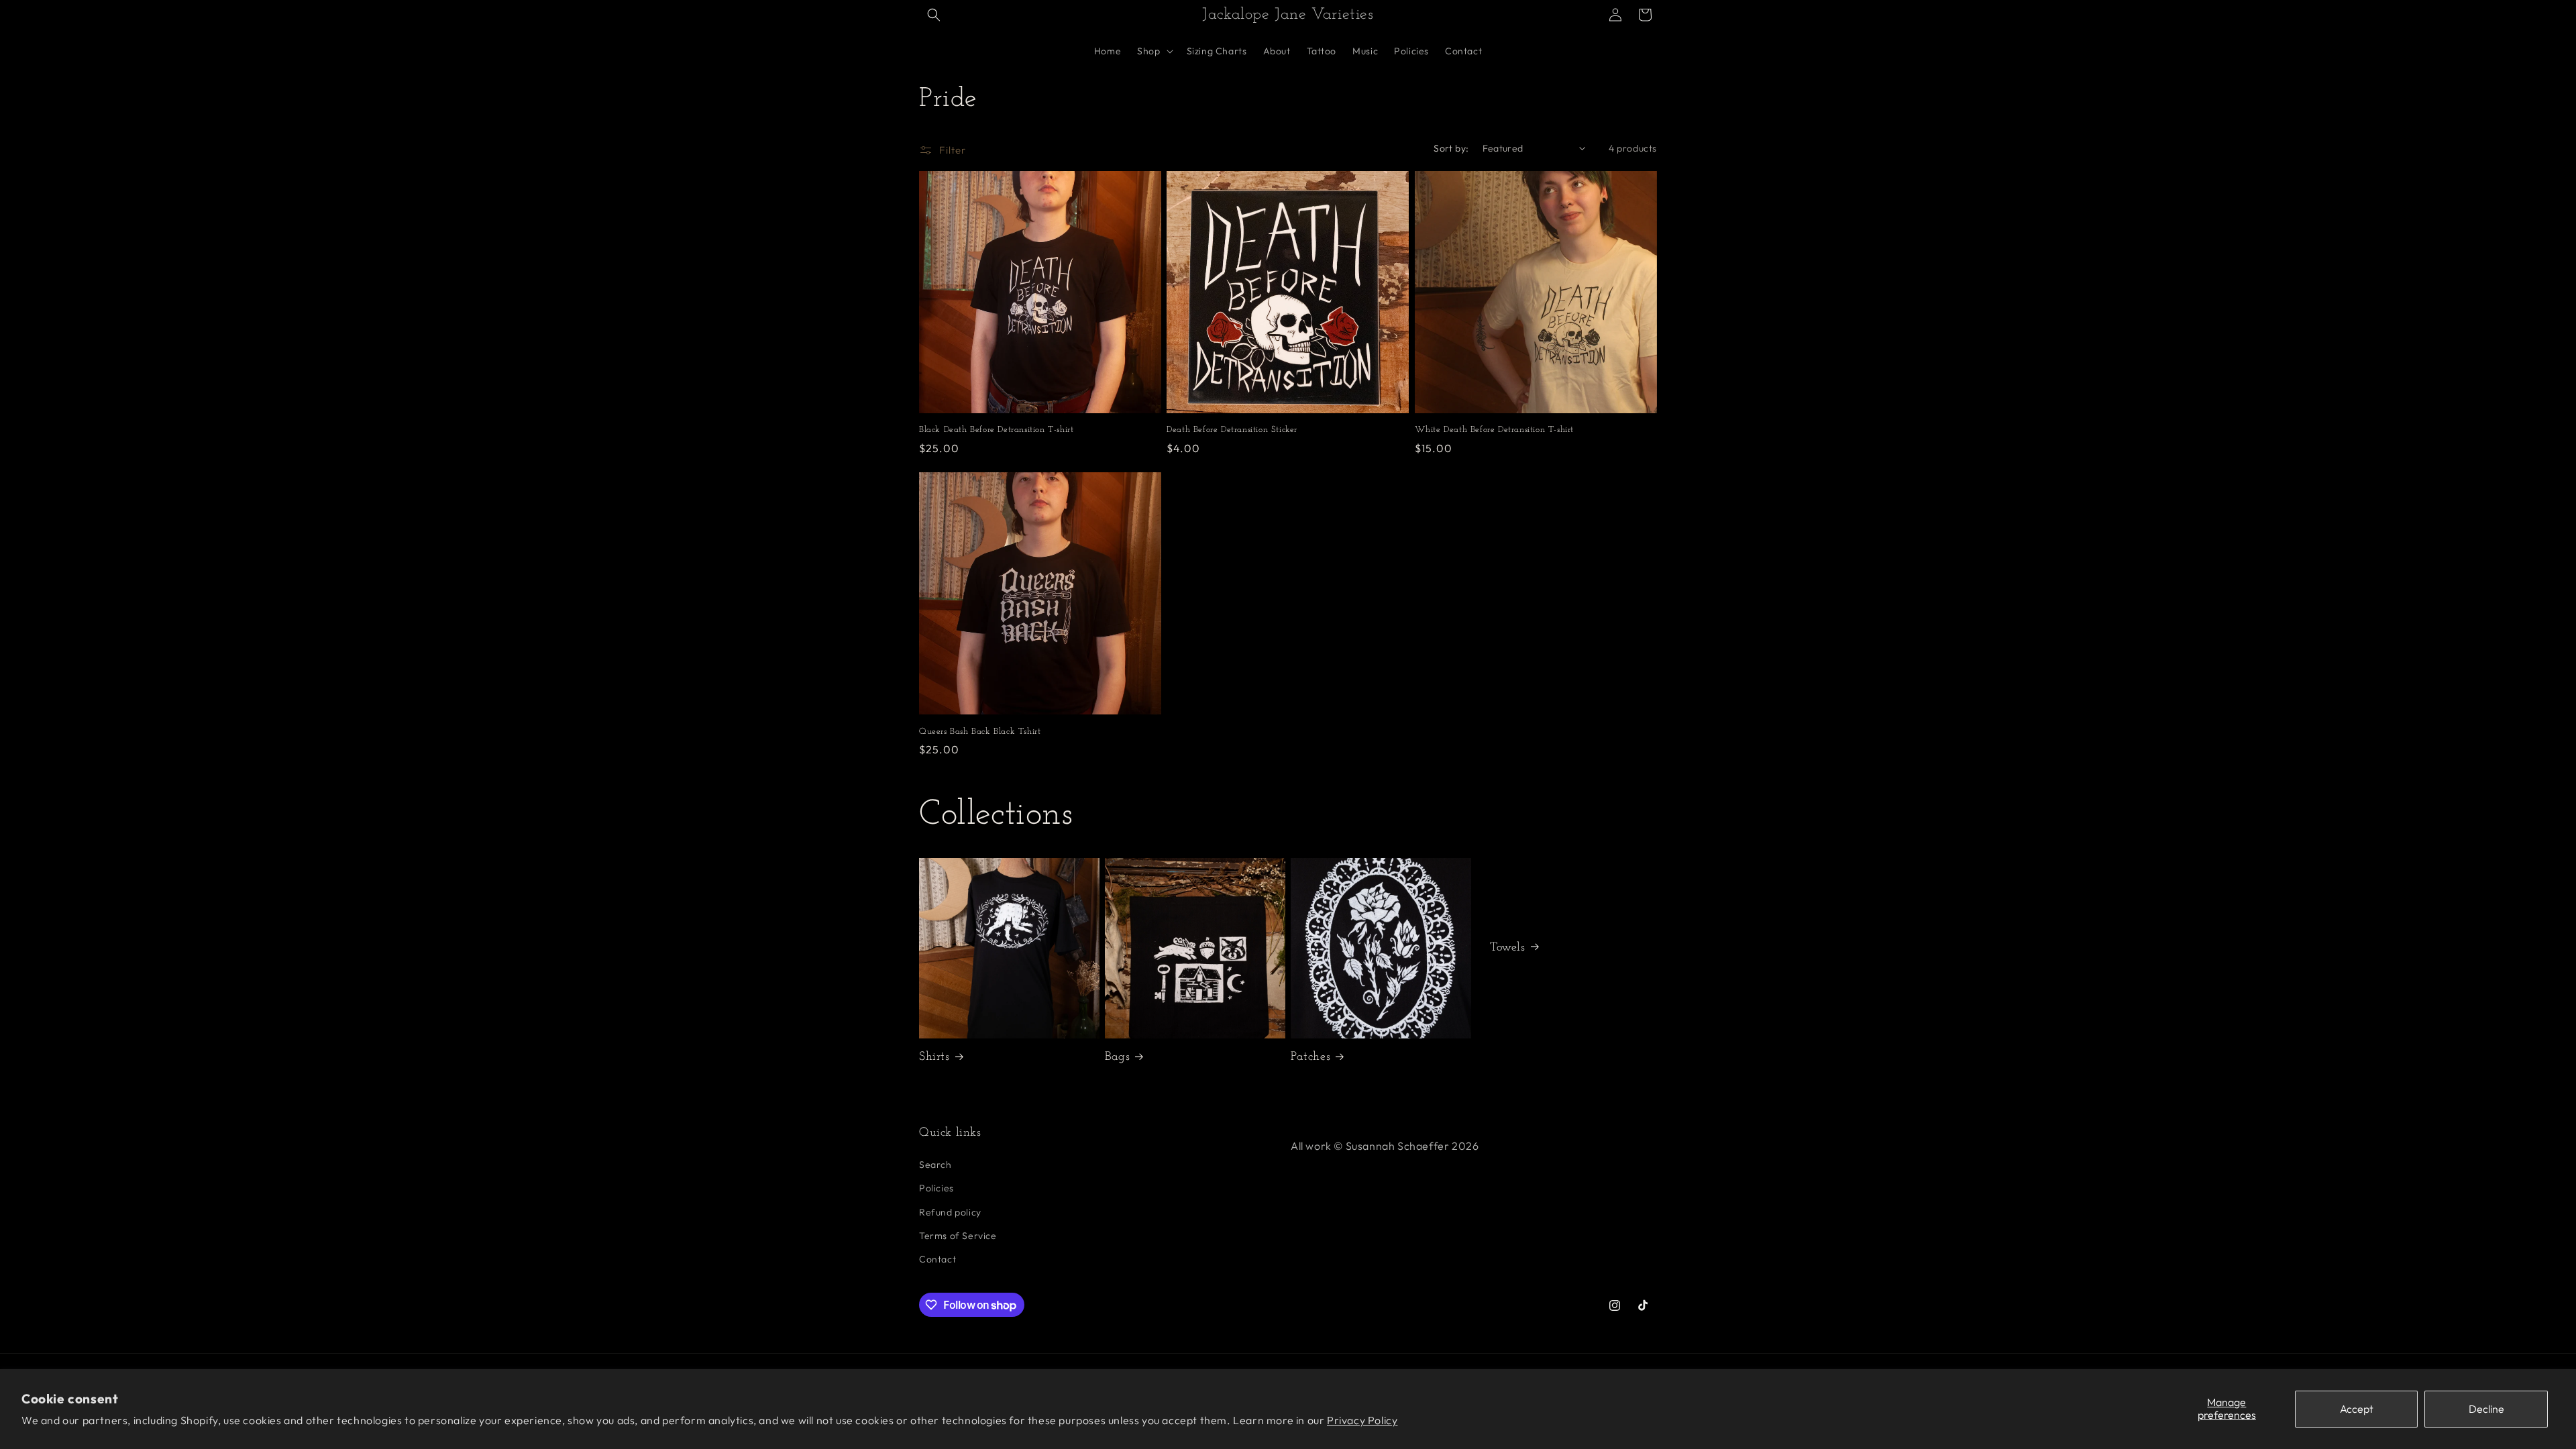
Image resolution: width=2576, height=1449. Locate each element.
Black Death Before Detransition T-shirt (996, 430)
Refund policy (950, 1212)
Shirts (934, 1057)
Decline (2486, 1409)
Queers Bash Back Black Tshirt (980, 732)
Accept (2357, 1409)
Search (935, 1165)
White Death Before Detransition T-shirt (1494, 430)
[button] (934, 15)
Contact (937, 1259)
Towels (1508, 948)
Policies (936, 1188)
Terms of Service (958, 1236)
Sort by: (1451, 148)
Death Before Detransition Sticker (1232, 430)
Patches (1310, 1057)
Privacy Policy (1362, 1420)
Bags (1117, 1057)
